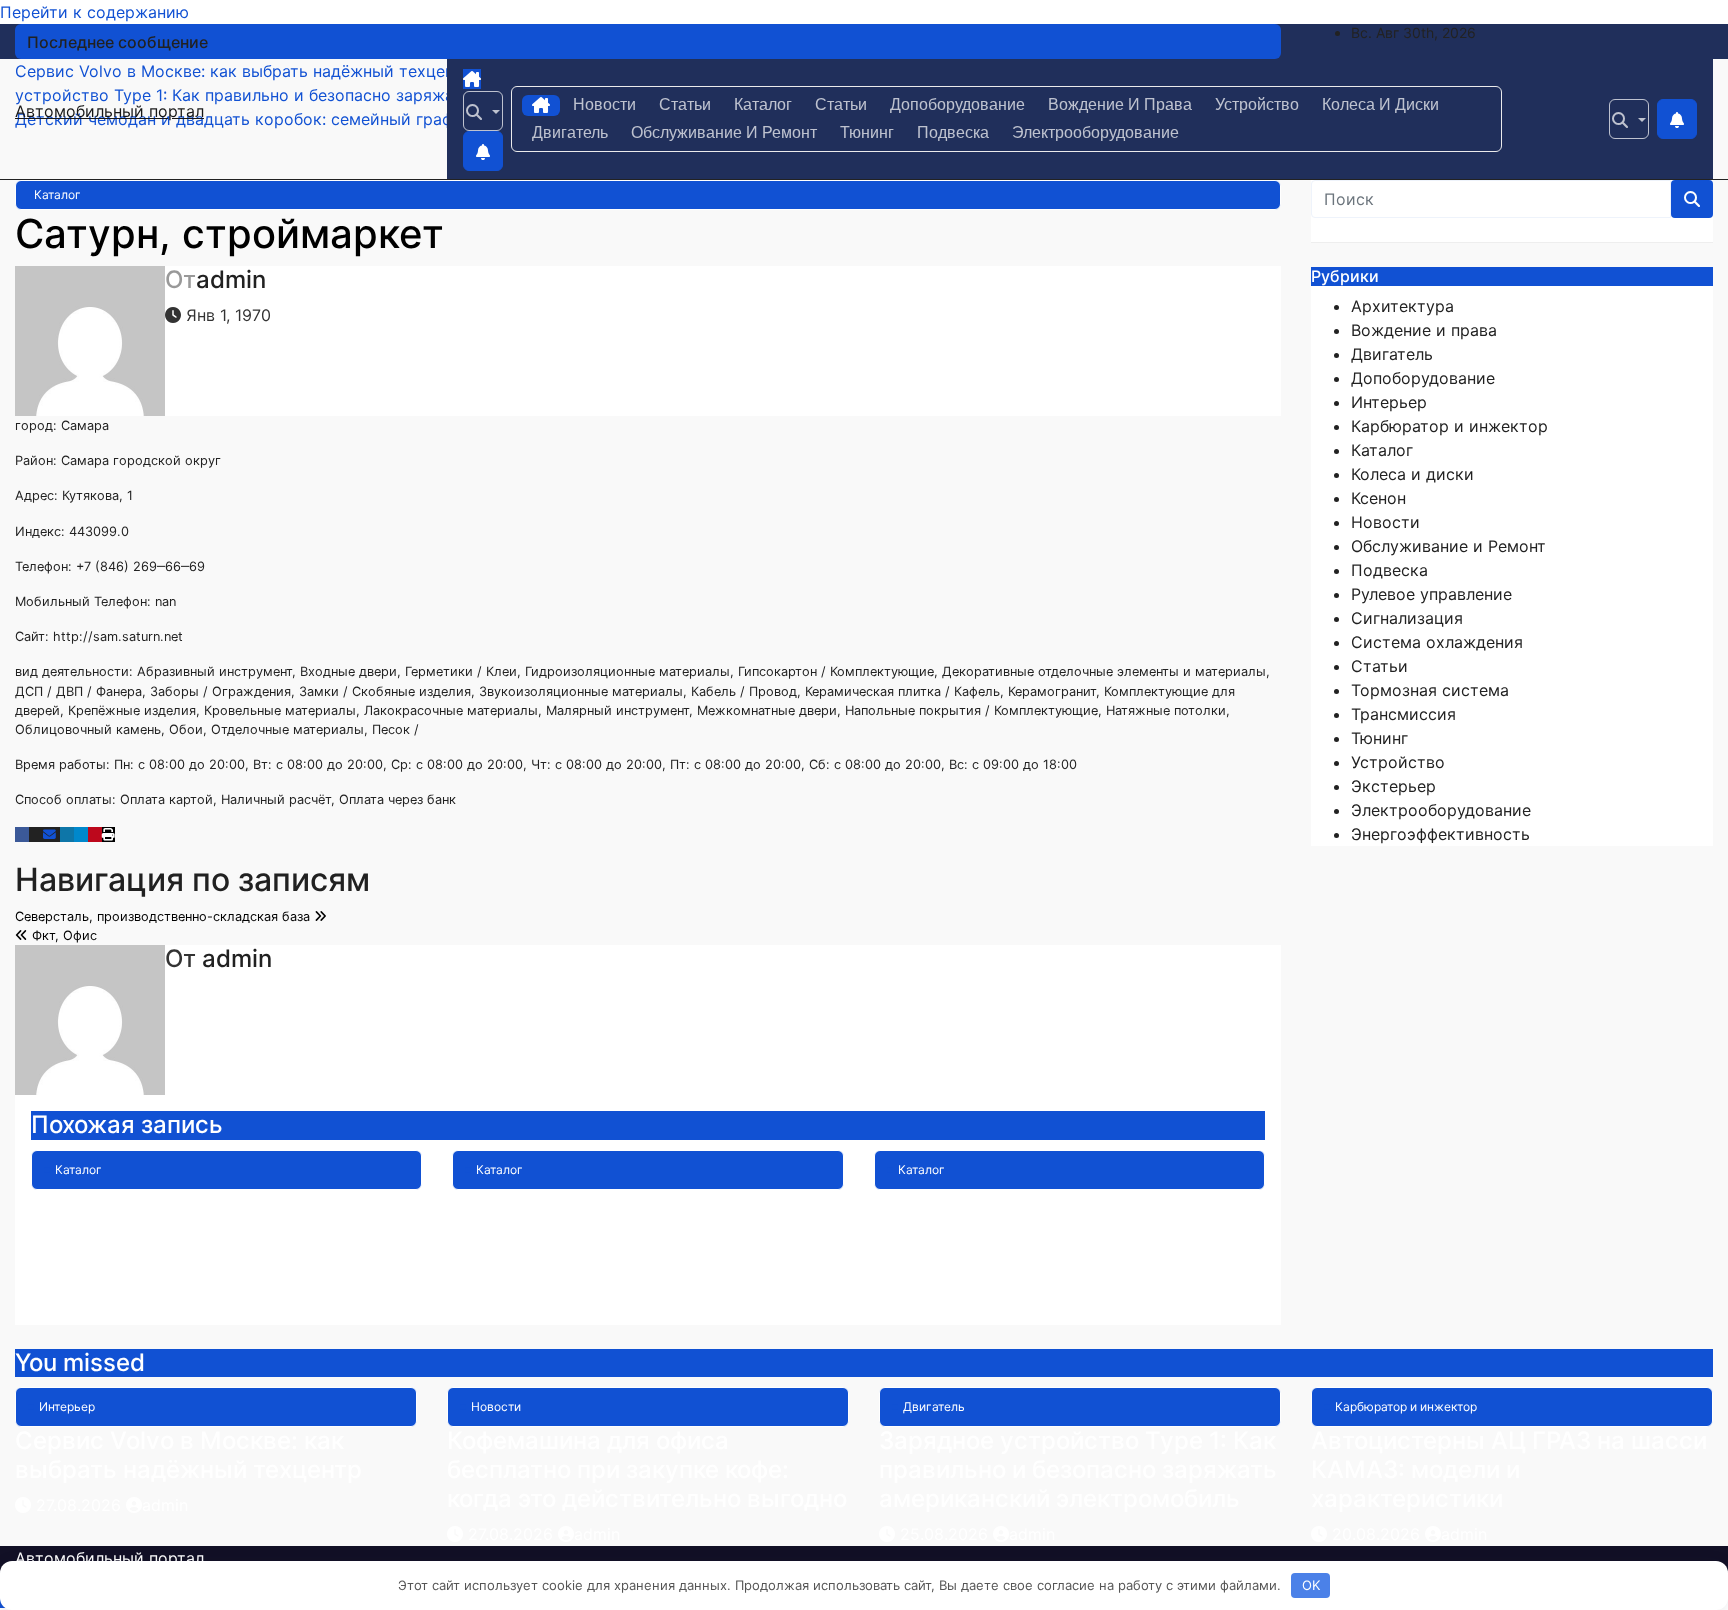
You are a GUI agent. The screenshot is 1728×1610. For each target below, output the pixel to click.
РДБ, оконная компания (1013, 1203)
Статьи (685, 104)
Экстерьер (1393, 786)
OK (1311, 1585)
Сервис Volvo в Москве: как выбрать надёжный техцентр (188, 1455)
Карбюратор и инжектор (1449, 426)
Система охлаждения (1437, 642)
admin (231, 279)
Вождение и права (1120, 104)
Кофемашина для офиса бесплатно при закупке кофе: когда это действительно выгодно (647, 1469)
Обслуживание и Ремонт (724, 132)
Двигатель (570, 132)
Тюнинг (867, 132)
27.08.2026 (81, 1505)
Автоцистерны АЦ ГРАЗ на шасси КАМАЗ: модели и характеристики (1509, 1469)
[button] (483, 111)
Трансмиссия (1403, 714)
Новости (604, 104)
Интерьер (1389, 402)
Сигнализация (1407, 618)
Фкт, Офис (62, 935)
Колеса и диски (1380, 104)
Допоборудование (957, 104)
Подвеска (953, 132)
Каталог (763, 104)
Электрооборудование (1095, 132)
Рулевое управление (1431, 594)
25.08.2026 (946, 1534)
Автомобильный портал (109, 111)
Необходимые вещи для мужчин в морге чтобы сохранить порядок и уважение (223, 1232)
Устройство (1257, 104)
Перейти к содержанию (94, 12)
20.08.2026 (1378, 1534)
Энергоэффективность (1440, 834)
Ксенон (1378, 498)
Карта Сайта (525, 1203)
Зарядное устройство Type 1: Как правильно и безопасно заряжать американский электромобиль (1078, 1469)
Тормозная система (1430, 690)
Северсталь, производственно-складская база (164, 916)
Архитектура (1402, 306)
